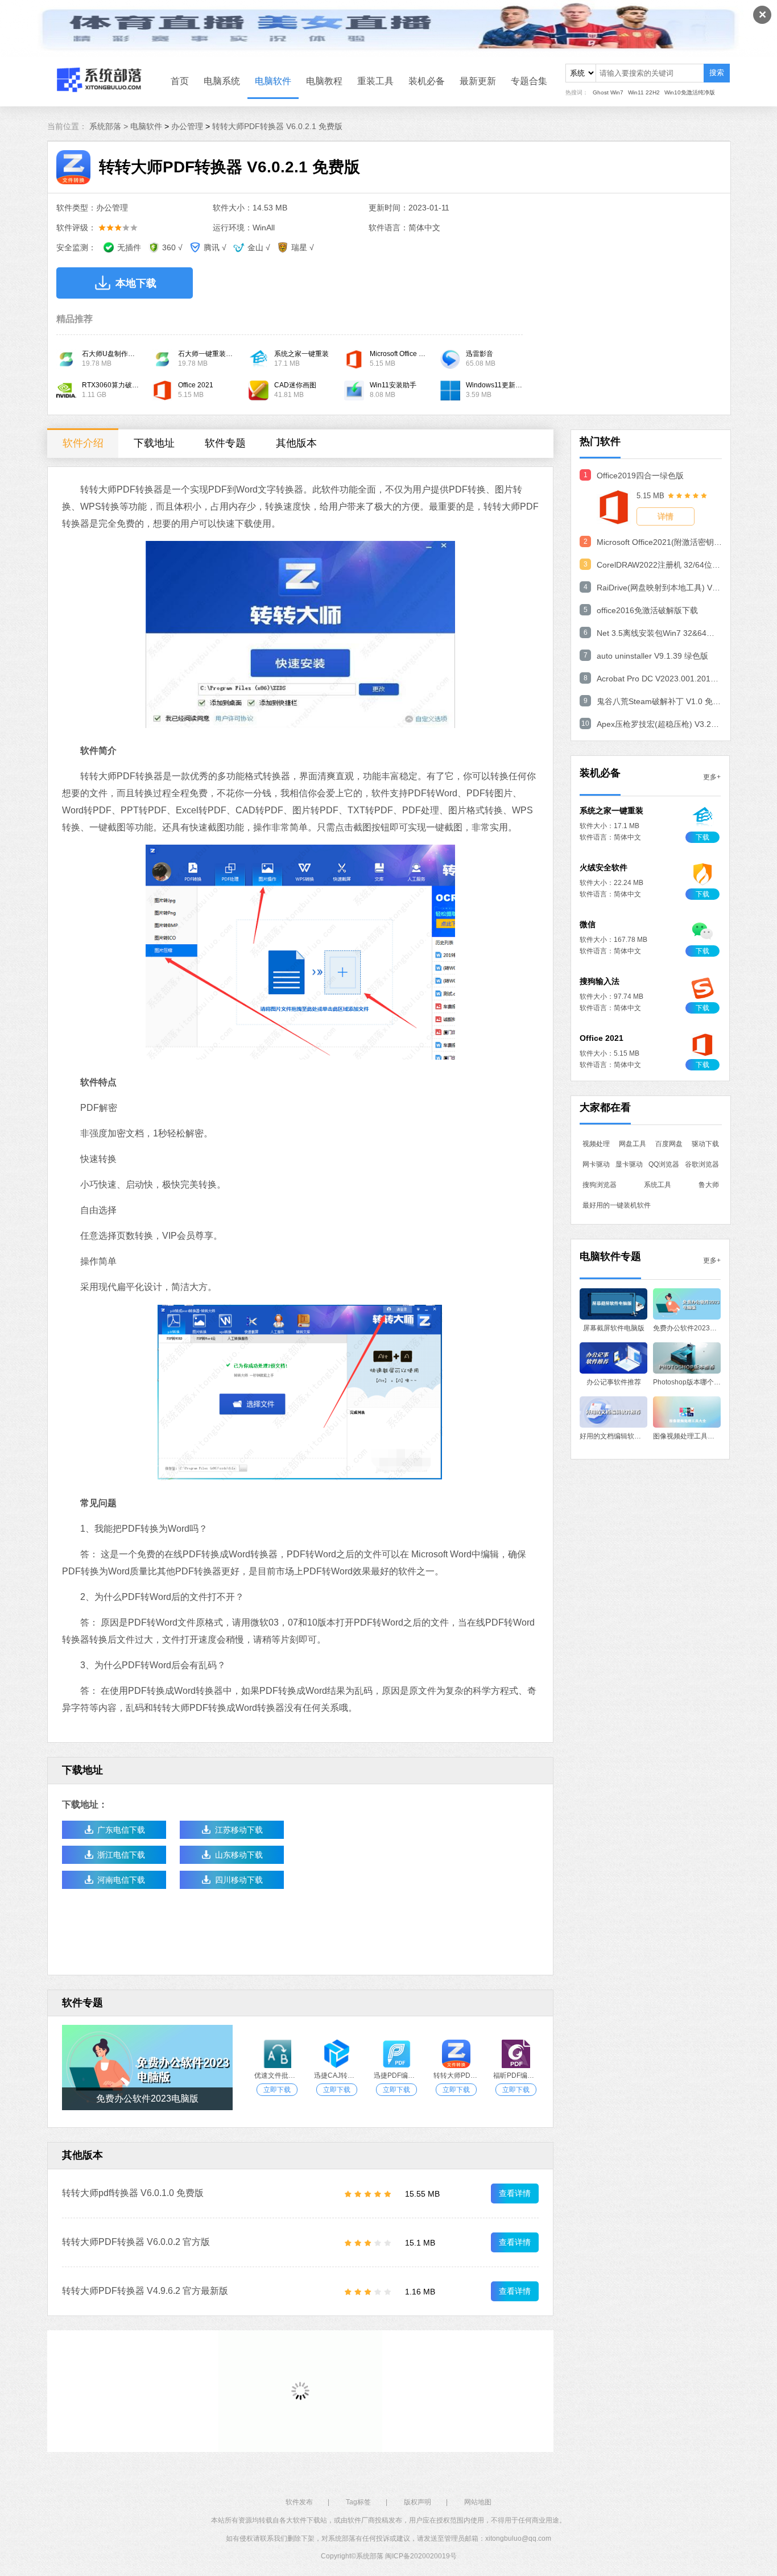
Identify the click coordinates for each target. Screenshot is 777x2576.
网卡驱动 (596, 1164)
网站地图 (478, 2502)
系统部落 (370, 2556)
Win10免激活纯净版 (690, 92)
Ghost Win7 (608, 92)
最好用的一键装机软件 (617, 1205)
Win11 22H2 (644, 92)
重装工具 (375, 81)
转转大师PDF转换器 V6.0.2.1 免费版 (277, 126)
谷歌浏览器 (702, 1164)
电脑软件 (273, 81)
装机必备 (427, 81)
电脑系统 (222, 81)
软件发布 (299, 2502)
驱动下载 (705, 1144)
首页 (180, 81)
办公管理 (187, 126)
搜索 (717, 73)
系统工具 (658, 1185)
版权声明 (418, 2502)
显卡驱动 (629, 1164)
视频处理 (596, 1144)
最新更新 (478, 81)
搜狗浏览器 (600, 1185)
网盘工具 (633, 1144)
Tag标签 (358, 2502)
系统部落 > (110, 126)
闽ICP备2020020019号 (421, 2556)
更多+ (712, 777)
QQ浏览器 (664, 1164)
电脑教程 (324, 81)
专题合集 (529, 81)
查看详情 (515, 2193)
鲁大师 (709, 1185)
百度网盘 (669, 1144)
